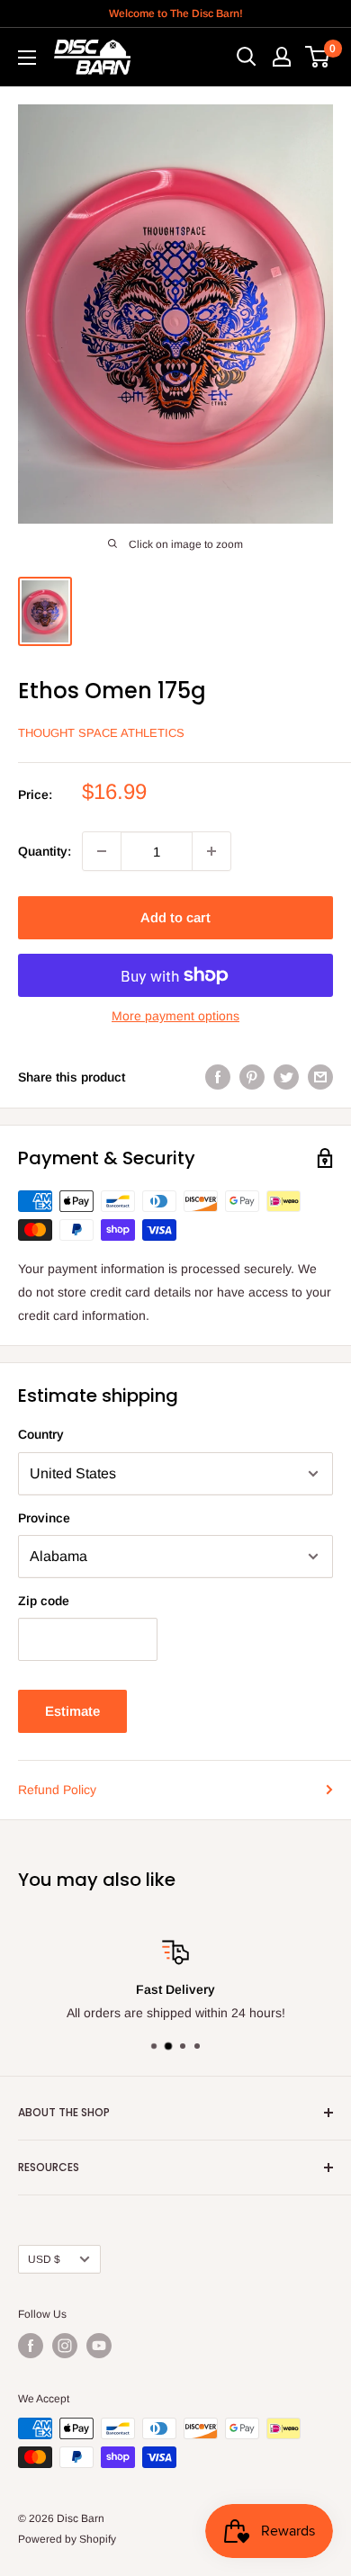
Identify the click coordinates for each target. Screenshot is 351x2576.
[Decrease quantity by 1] (102, 851)
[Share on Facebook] (218, 1077)
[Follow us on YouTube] (99, 2346)
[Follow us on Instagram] (65, 2346)
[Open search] (247, 57)
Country (41, 1434)
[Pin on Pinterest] (252, 1077)
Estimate (72, 1711)
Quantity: (45, 851)
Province (44, 1518)
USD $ (44, 2259)
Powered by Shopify (67, 2539)
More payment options (175, 1016)
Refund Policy (57, 1790)
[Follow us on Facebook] (31, 2346)
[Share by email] (320, 1077)
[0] (318, 57)
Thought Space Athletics (101, 733)
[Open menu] (27, 58)
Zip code (44, 1601)
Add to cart (175, 917)
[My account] (282, 57)
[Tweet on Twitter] (286, 1077)
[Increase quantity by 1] (211, 851)
